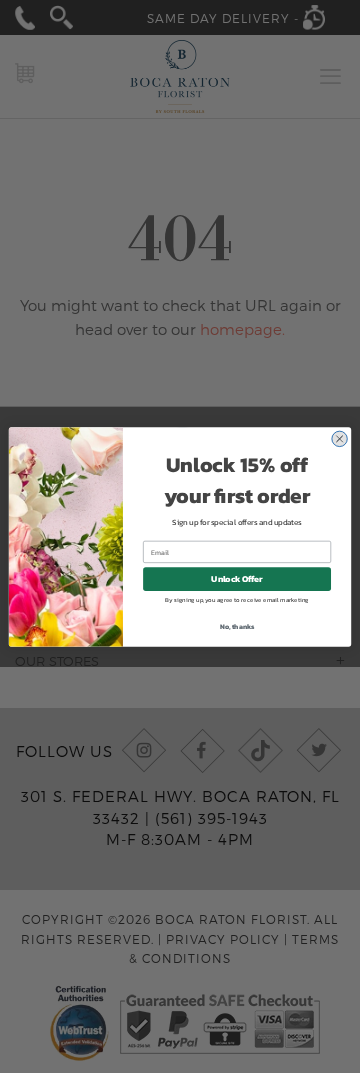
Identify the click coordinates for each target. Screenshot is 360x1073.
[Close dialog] (339, 438)
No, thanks (237, 625)
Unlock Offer (236, 578)
